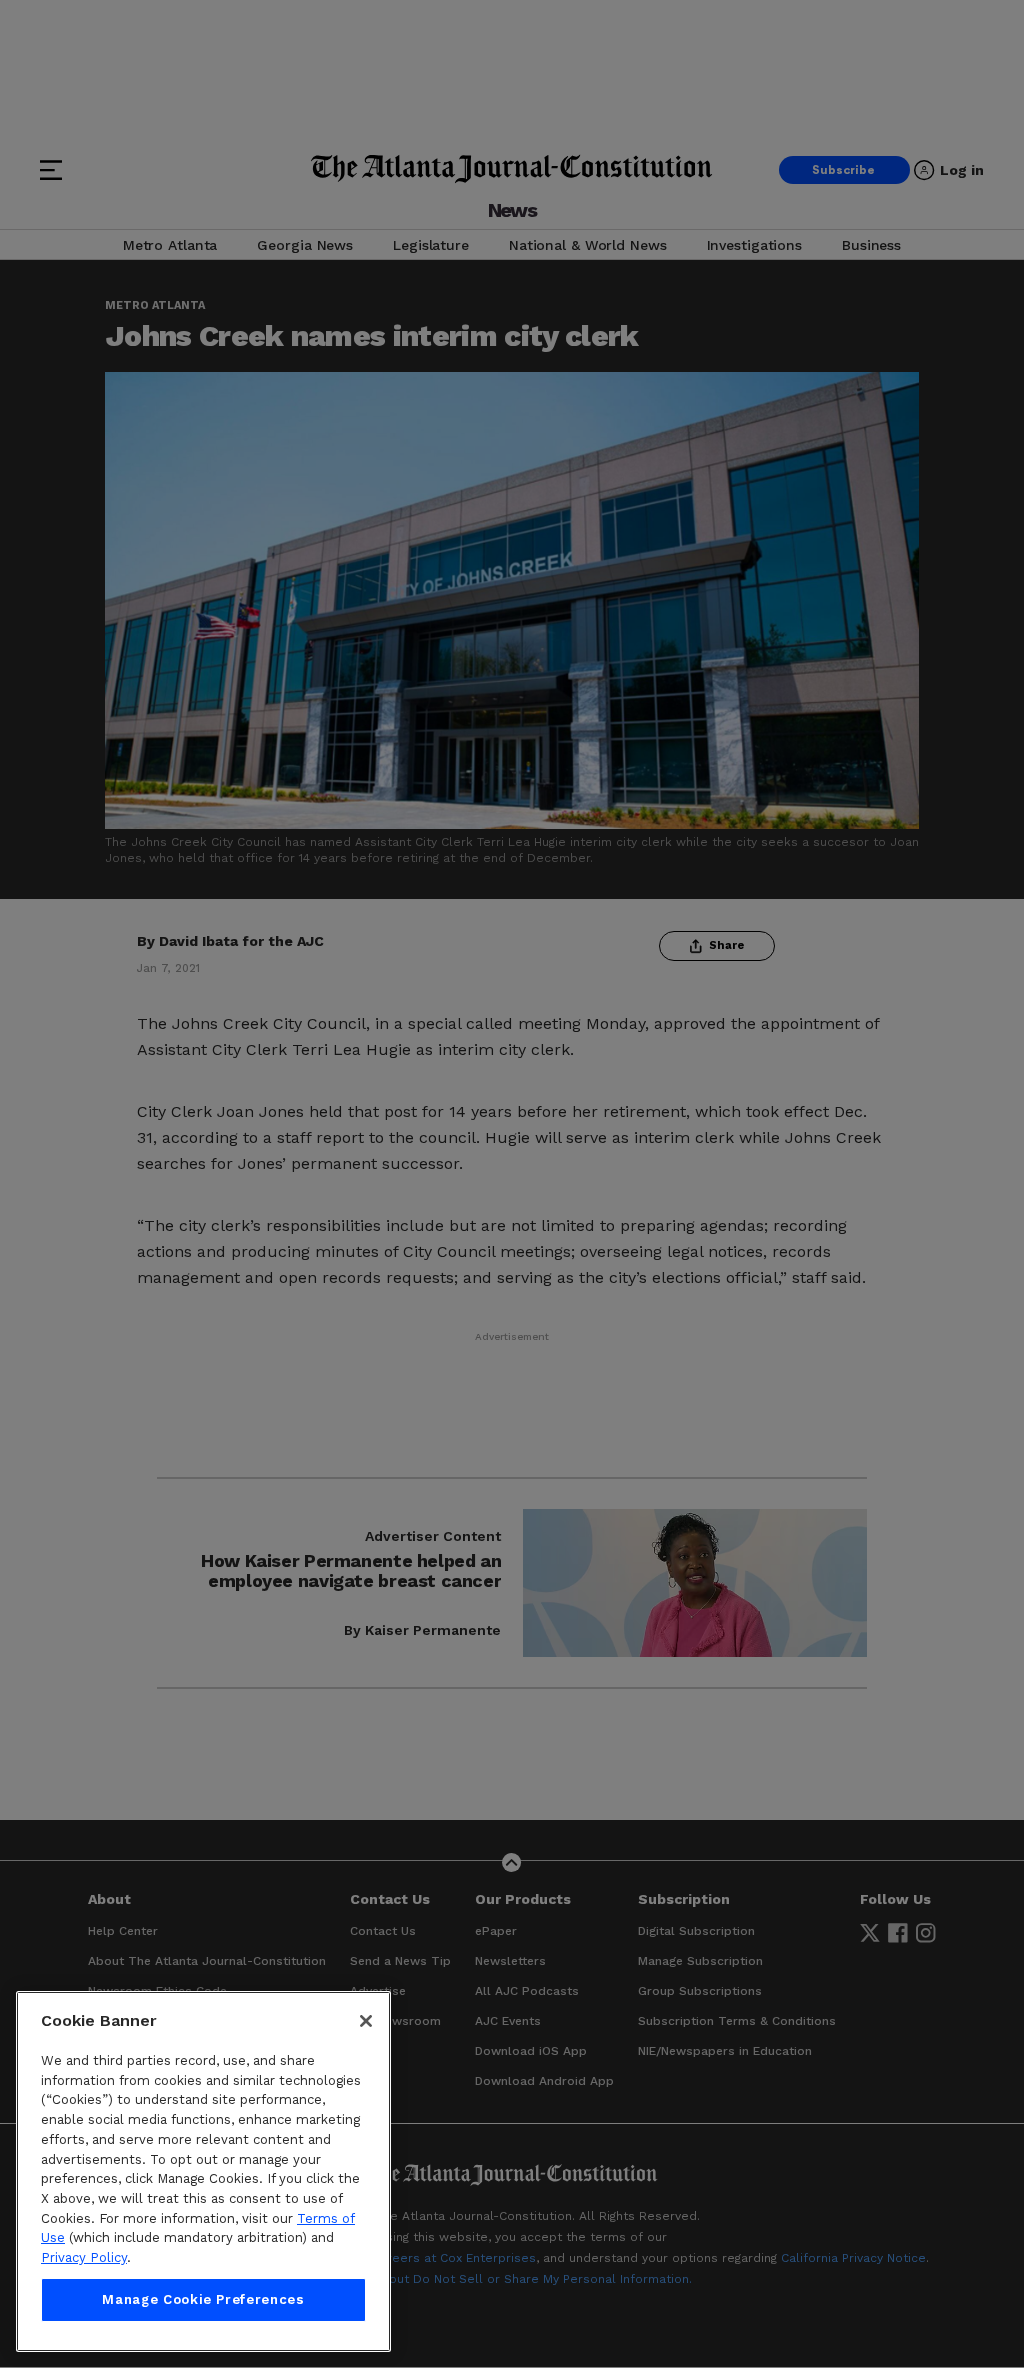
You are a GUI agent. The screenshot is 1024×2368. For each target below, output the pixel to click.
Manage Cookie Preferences (203, 2299)
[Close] (366, 2021)
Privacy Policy (84, 2257)
